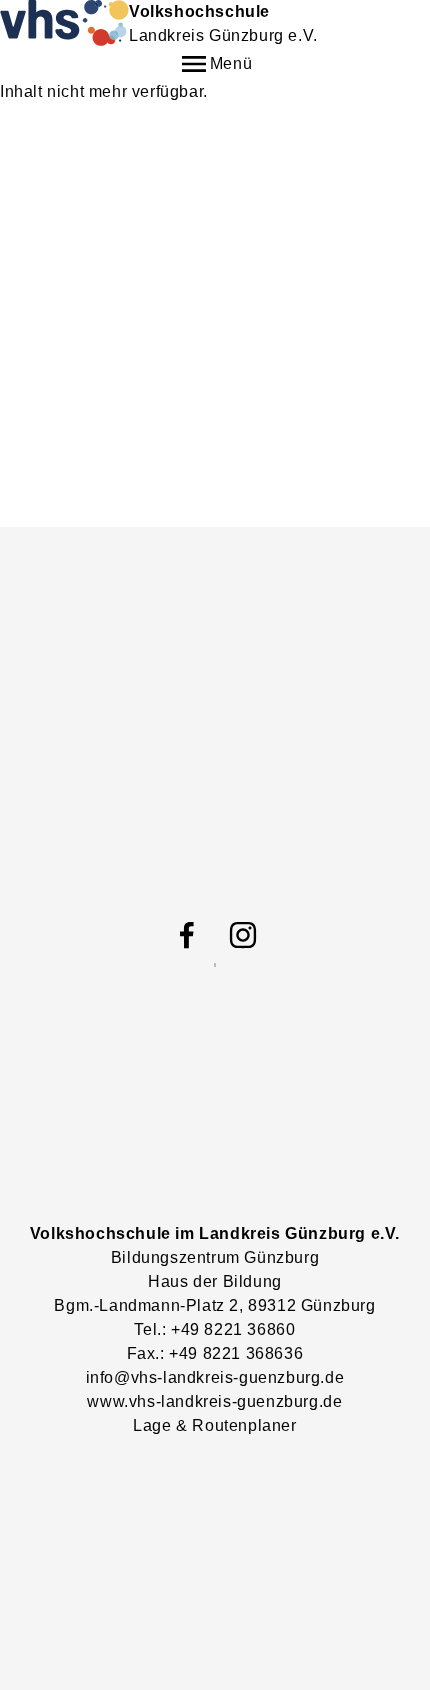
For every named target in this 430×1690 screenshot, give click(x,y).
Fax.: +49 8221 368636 (215, 1353)
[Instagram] (243, 935)
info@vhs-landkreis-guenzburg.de (215, 1377)
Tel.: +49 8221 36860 (214, 1329)
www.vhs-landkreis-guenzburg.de (214, 1401)
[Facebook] (187, 935)
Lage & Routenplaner (214, 1425)
